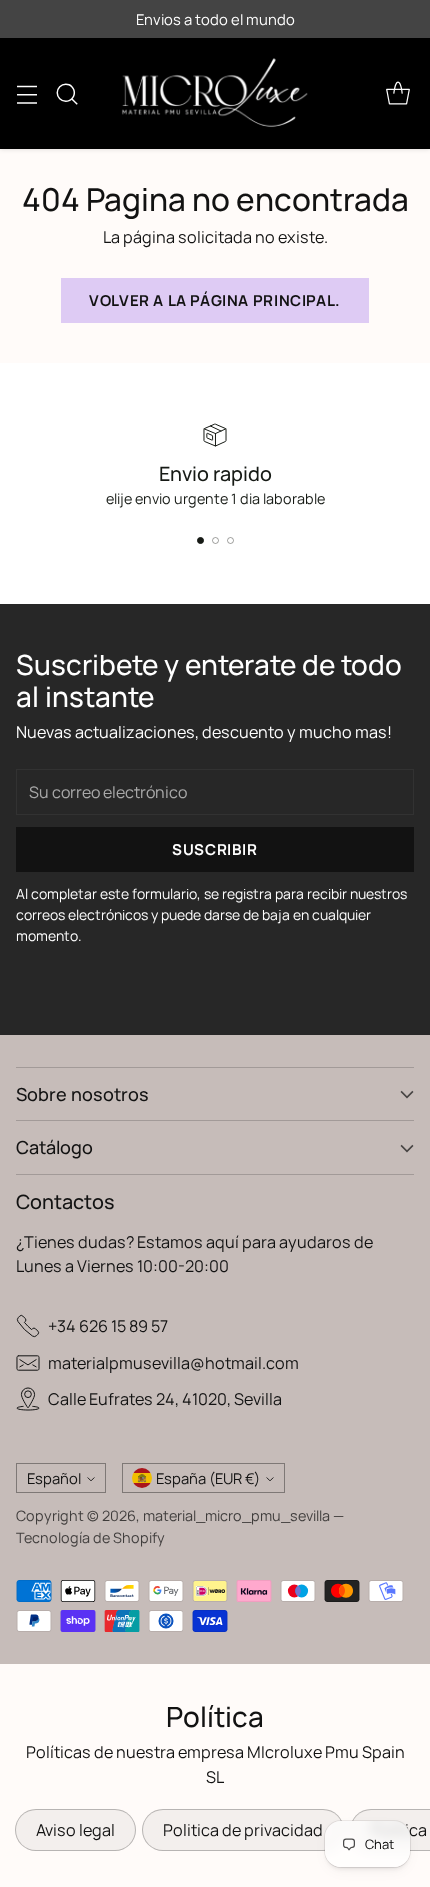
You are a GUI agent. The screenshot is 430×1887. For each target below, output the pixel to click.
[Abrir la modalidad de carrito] (397, 93)
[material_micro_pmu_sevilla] (215, 93)
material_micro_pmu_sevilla (236, 1515)
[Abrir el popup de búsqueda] (66, 93)
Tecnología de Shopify (90, 1537)
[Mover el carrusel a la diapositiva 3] (230, 540)
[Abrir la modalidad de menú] (26, 93)
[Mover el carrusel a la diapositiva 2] (215, 540)
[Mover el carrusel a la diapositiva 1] (200, 540)
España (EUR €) (208, 1478)
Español (54, 1478)
